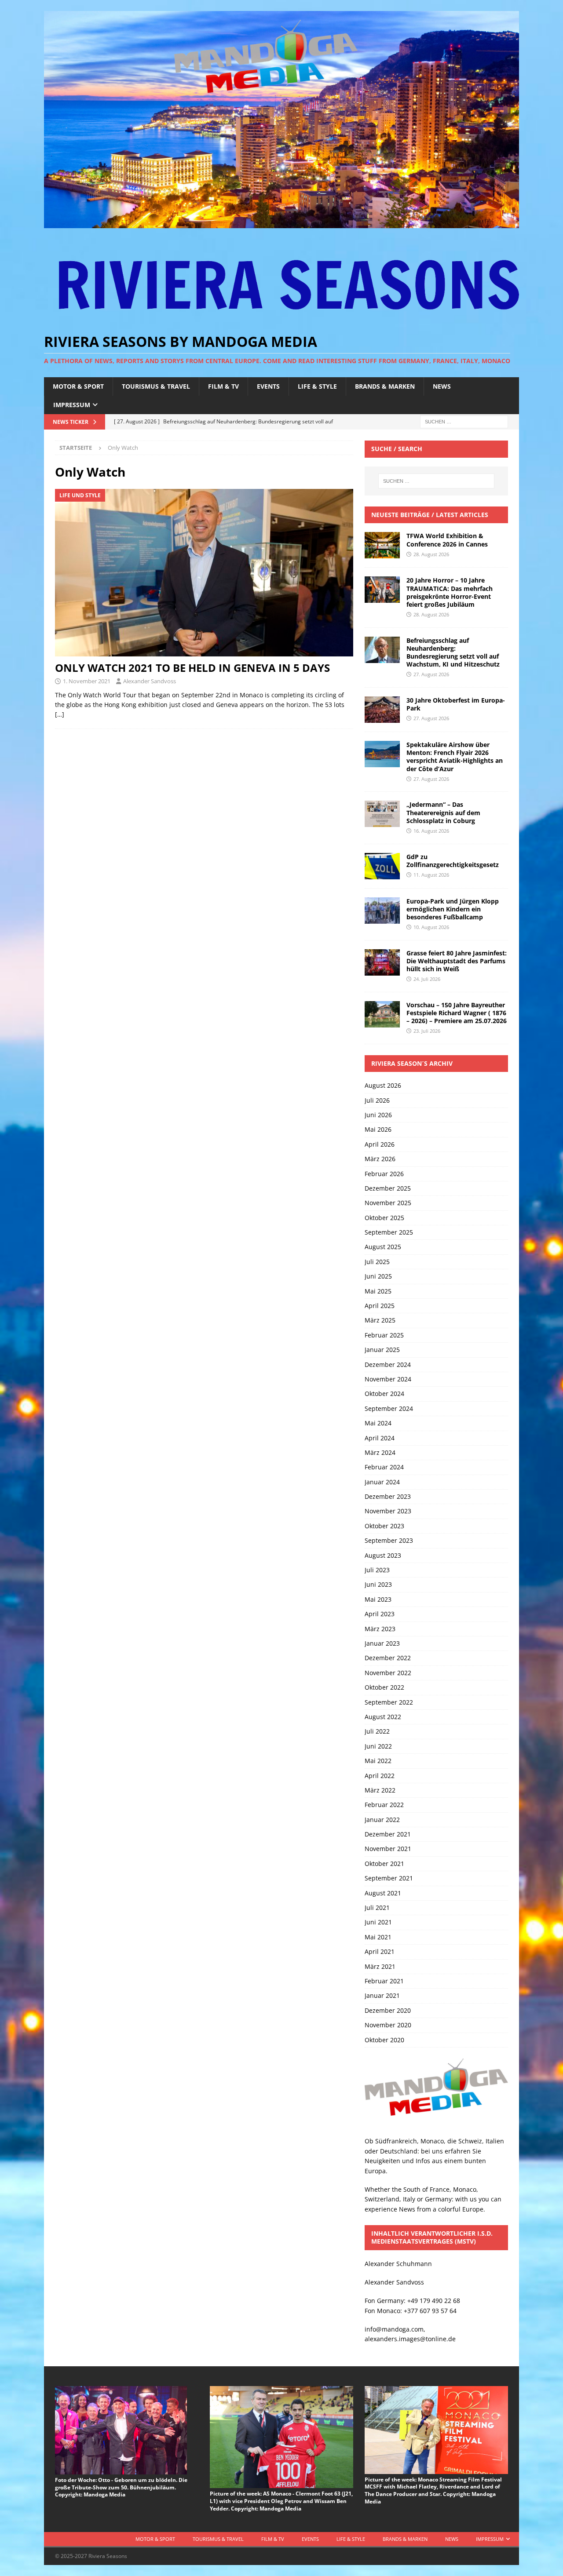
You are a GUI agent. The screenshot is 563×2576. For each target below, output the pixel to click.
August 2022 (383, 1717)
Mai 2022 (378, 1761)
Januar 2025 (382, 1350)
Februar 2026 (384, 1174)
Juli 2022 (377, 1731)
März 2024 (380, 1452)
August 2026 (383, 1085)
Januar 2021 (382, 1995)
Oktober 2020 (384, 2040)
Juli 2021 (377, 1907)
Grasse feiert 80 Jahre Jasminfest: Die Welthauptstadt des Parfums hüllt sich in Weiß (457, 961)
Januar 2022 (382, 1820)
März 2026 (380, 1159)
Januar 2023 (382, 1643)
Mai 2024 (378, 1423)
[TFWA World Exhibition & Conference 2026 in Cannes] (382, 545)
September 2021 (389, 1878)
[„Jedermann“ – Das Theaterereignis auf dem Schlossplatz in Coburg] (382, 814)
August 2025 (383, 1247)
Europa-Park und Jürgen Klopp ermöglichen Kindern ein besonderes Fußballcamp (453, 909)
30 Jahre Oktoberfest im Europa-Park (456, 704)
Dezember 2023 (388, 1496)
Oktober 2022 (384, 1687)
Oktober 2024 (384, 1394)
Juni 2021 (378, 1922)
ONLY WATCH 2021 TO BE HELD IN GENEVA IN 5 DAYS (192, 668)
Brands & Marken (385, 386)
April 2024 (380, 1438)
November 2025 (388, 1203)
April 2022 (380, 1776)
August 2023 (383, 1555)
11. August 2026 (431, 875)
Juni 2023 (378, 1584)
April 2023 (380, 1614)
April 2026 (380, 1144)
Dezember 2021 (388, 1834)
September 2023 (389, 1540)
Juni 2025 (378, 1276)
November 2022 (388, 1673)
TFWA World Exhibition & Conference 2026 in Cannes (447, 540)
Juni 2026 (378, 1115)
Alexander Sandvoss (150, 681)
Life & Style (317, 386)
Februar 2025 (384, 1335)
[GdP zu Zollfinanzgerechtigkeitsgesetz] (382, 866)
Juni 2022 (378, 1746)
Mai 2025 (378, 1291)
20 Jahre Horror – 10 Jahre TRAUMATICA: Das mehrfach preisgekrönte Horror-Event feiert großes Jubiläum (450, 592)
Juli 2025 (377, 1262)
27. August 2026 (431, 674)
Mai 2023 (378, 1599)
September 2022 (389, 1702)
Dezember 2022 (388, 1658)
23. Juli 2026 (427, 1031)
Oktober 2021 (384, 1864)
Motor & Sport (78, 386)
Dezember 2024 (388, 1365)
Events (268, 386)
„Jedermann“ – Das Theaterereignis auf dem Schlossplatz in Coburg (443, 812)
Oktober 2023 (384, 1526)
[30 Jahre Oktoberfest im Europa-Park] (382, 710)
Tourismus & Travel (156, 386)
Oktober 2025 (384, 1218)
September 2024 (389, 1408)
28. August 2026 (431, 554)
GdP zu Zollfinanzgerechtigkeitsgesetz (453, 861)
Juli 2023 (377, 1570)
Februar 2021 (384, 1981)
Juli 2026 (377, 1100)
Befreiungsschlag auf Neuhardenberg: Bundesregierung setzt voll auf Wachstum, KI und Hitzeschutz (453, 652)
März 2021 (380, 1966)
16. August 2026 (431, 831)
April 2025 (380, 1306)
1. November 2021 (87, 681)
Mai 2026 (378, 1129)
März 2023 (380, 1629)
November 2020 (388, 2025)
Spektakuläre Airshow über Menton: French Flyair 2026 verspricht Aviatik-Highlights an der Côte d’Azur (455, 757)
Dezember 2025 (388, 1188)
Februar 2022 (384, 1805)
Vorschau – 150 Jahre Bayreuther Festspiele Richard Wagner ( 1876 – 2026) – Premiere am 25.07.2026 (457, 1013)
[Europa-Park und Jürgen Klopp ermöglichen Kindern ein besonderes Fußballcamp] (382, 911)
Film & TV (223, 386)
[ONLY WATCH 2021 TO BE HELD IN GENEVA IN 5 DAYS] (204, 573)
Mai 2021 (378, 1937)
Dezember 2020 (388, 2010)
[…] (60, 714)
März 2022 (380, 1790)
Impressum (72, 405)
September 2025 (389, 1232)
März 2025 (380, 1320)
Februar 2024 (384, 1467)
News (442, 386)
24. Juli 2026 (427, 979)
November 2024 (388, 1379)
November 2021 (388, 1849)
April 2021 (380, 1951)
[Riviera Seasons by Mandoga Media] (281, 223)
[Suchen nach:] (464, 421)
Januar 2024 (382, 1482)
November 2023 (388, 1511)
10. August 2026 (431, 927)
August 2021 (383, 1893)
